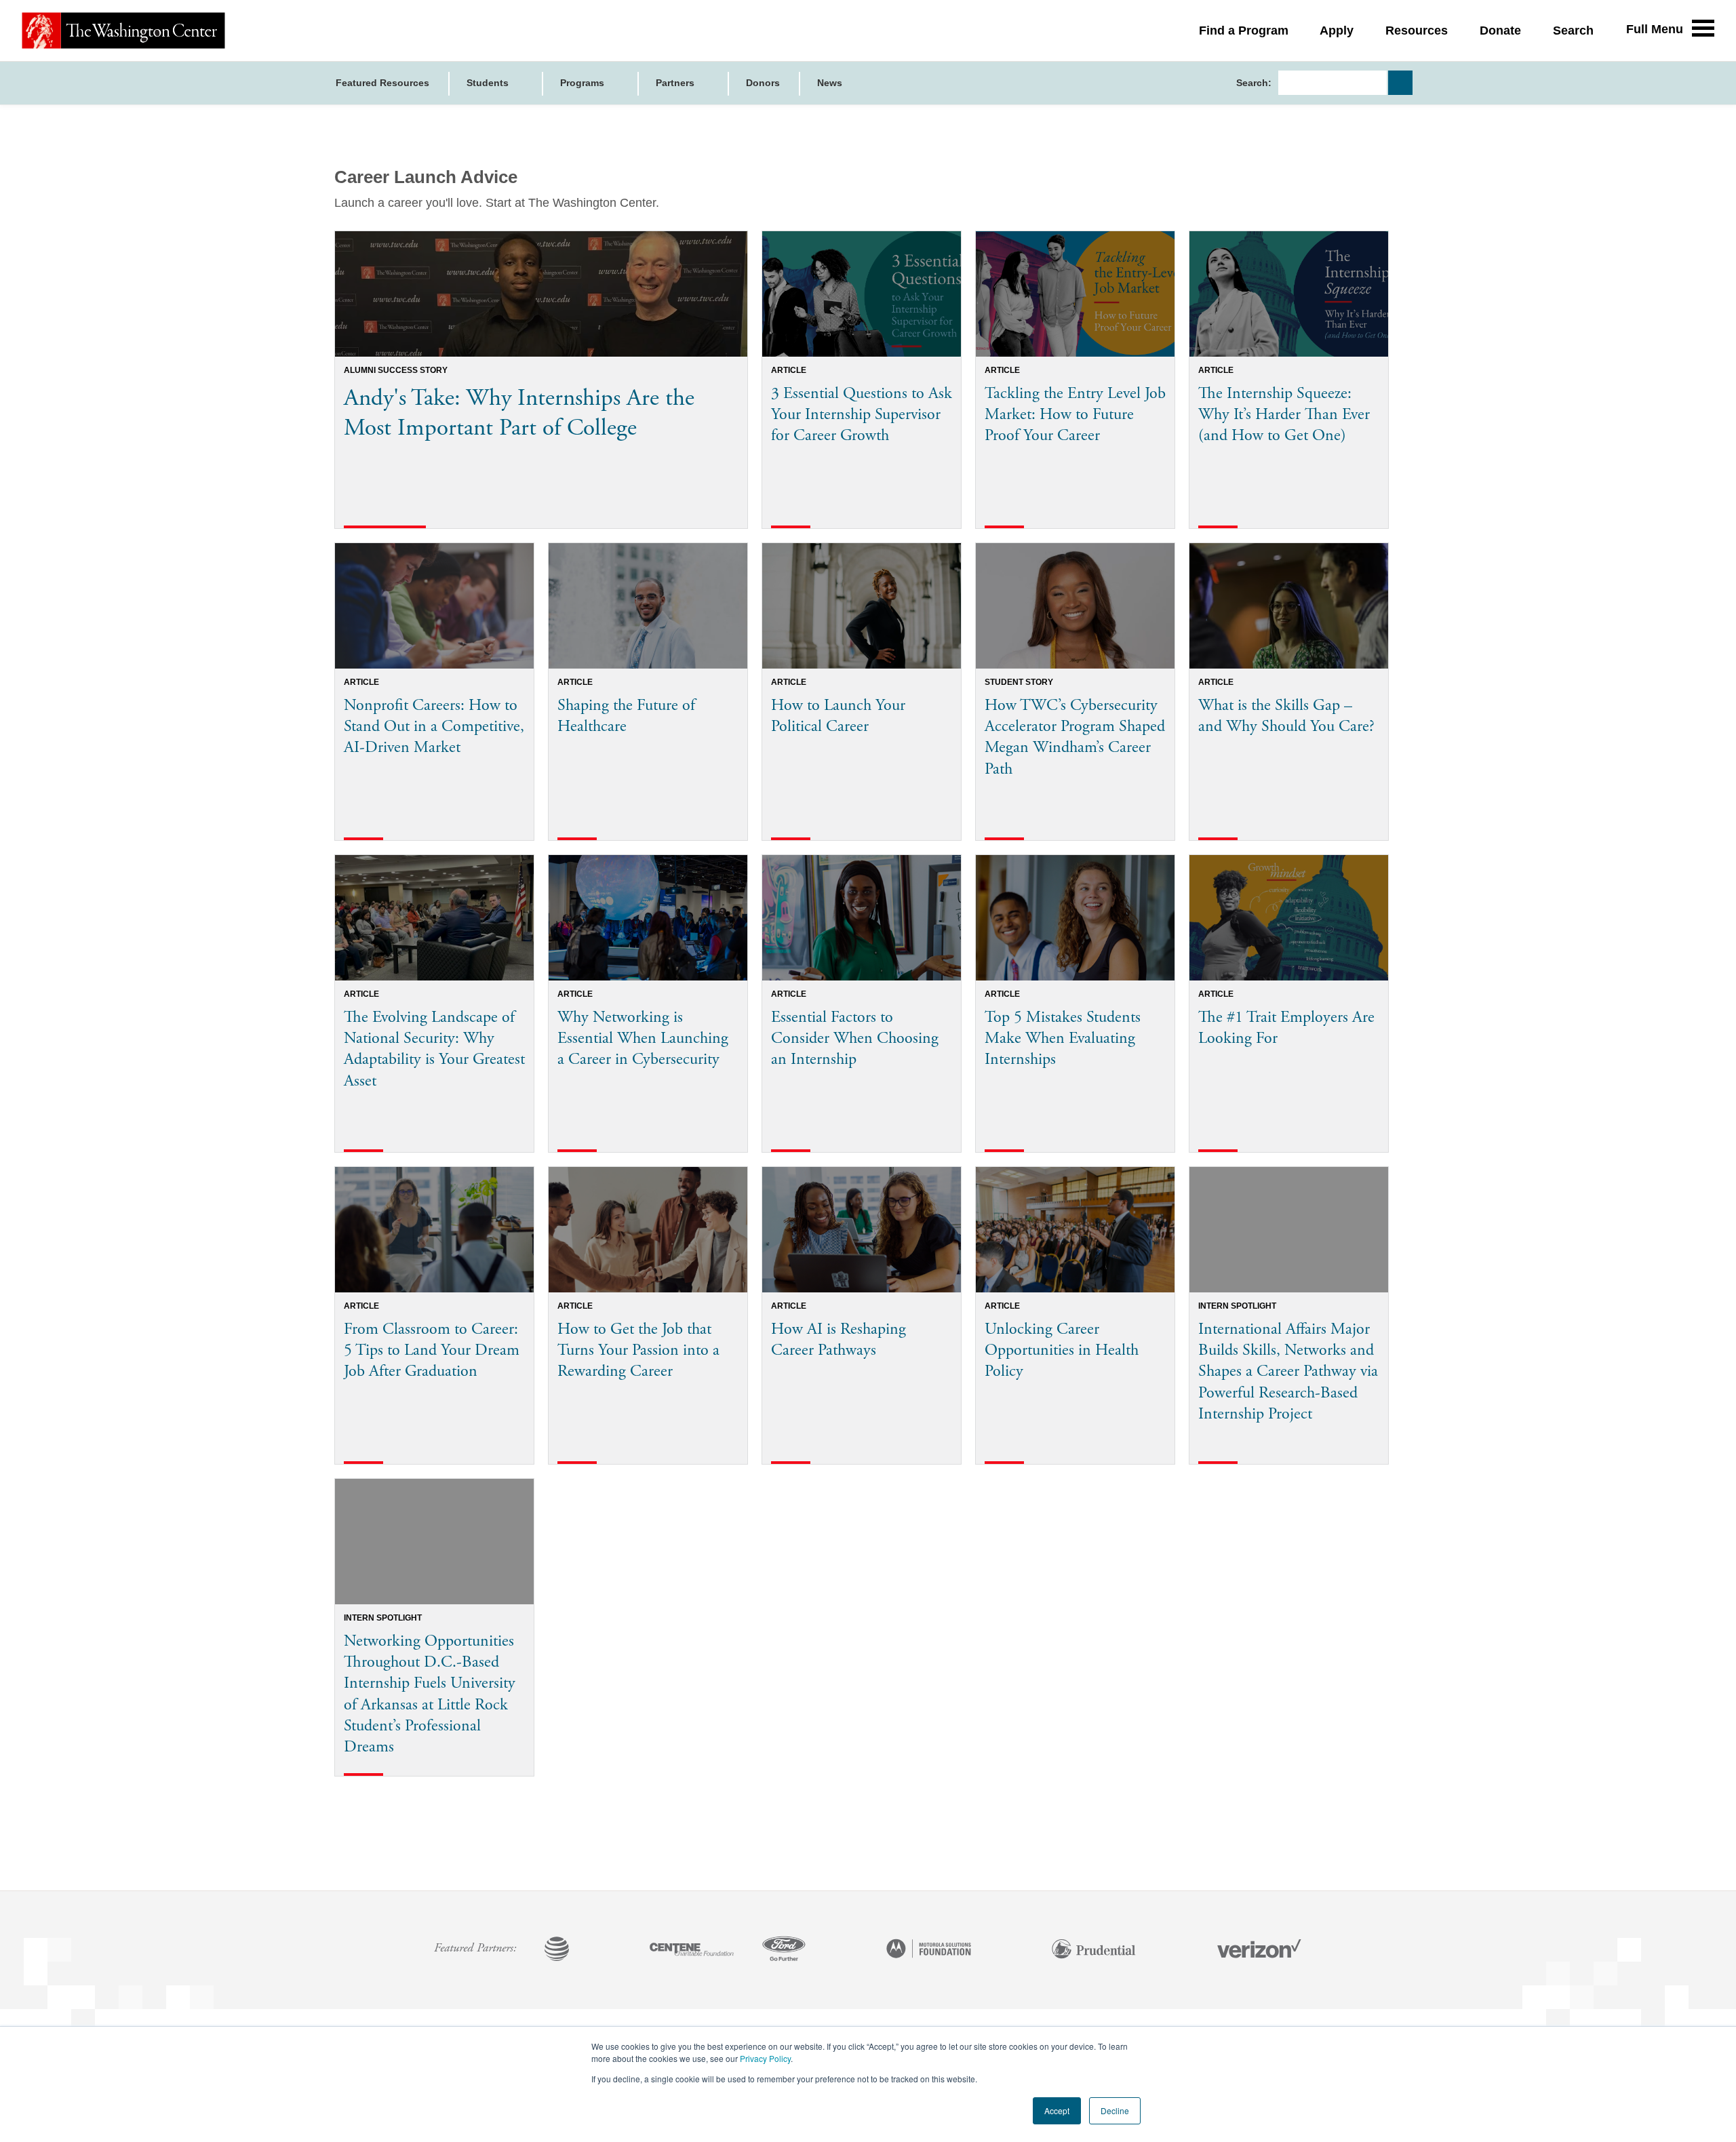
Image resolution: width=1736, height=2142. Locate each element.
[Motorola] (929, 1950)
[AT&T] (557, 1950)
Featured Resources (382, 83)
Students (489, 83)
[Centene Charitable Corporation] (692, 1950)
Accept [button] (1057, 2110)
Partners (676, 83)
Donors (763, 83)
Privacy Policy (765, 2058)
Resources (1417, 31)
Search (1573, 31)
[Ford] (784, 1950)
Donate (1500, 31)
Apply (1337, 31)
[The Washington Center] (123, 31)
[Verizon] (1259, 1950)
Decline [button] (1115, 2110)
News (830, 83)
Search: (1254, 83)
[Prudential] (1094, 1950)
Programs (584, 83)
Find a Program (1244, 31)
